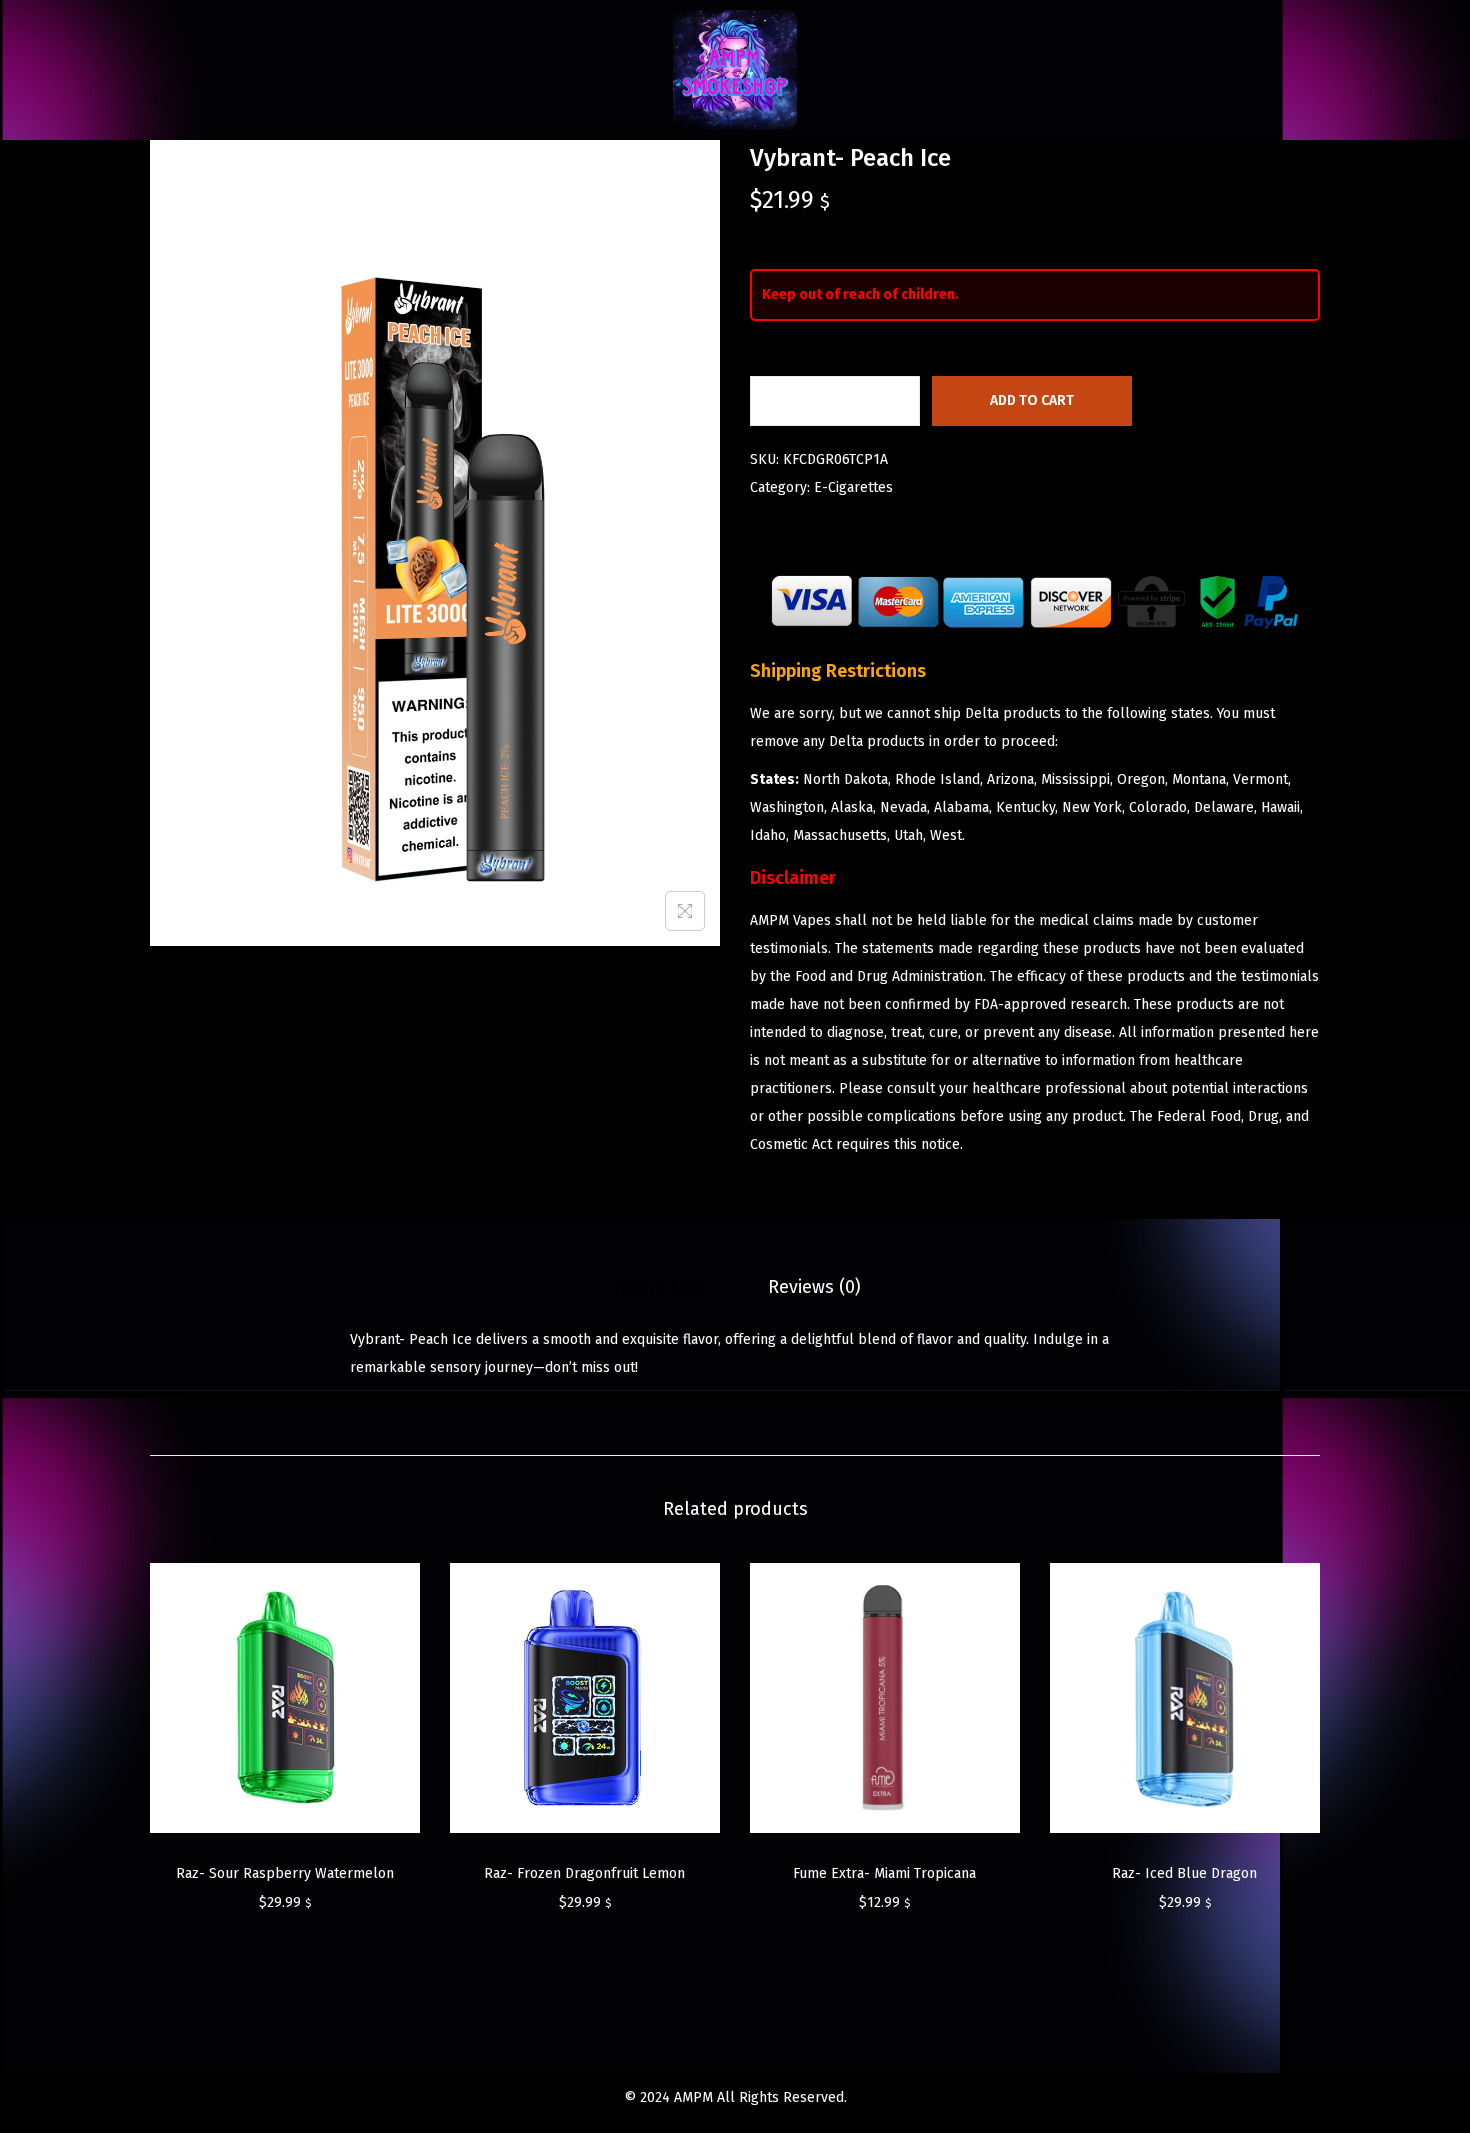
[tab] (656, 1287)
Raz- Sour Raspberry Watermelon (285, 1873)
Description (656, 1287)
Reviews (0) (814, 1287)
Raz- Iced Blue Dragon (1184, 1873)
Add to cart (1032, 400)
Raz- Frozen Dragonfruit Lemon (584, 1873)
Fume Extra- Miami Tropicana (884, 1873)
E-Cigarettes (853, 487)
